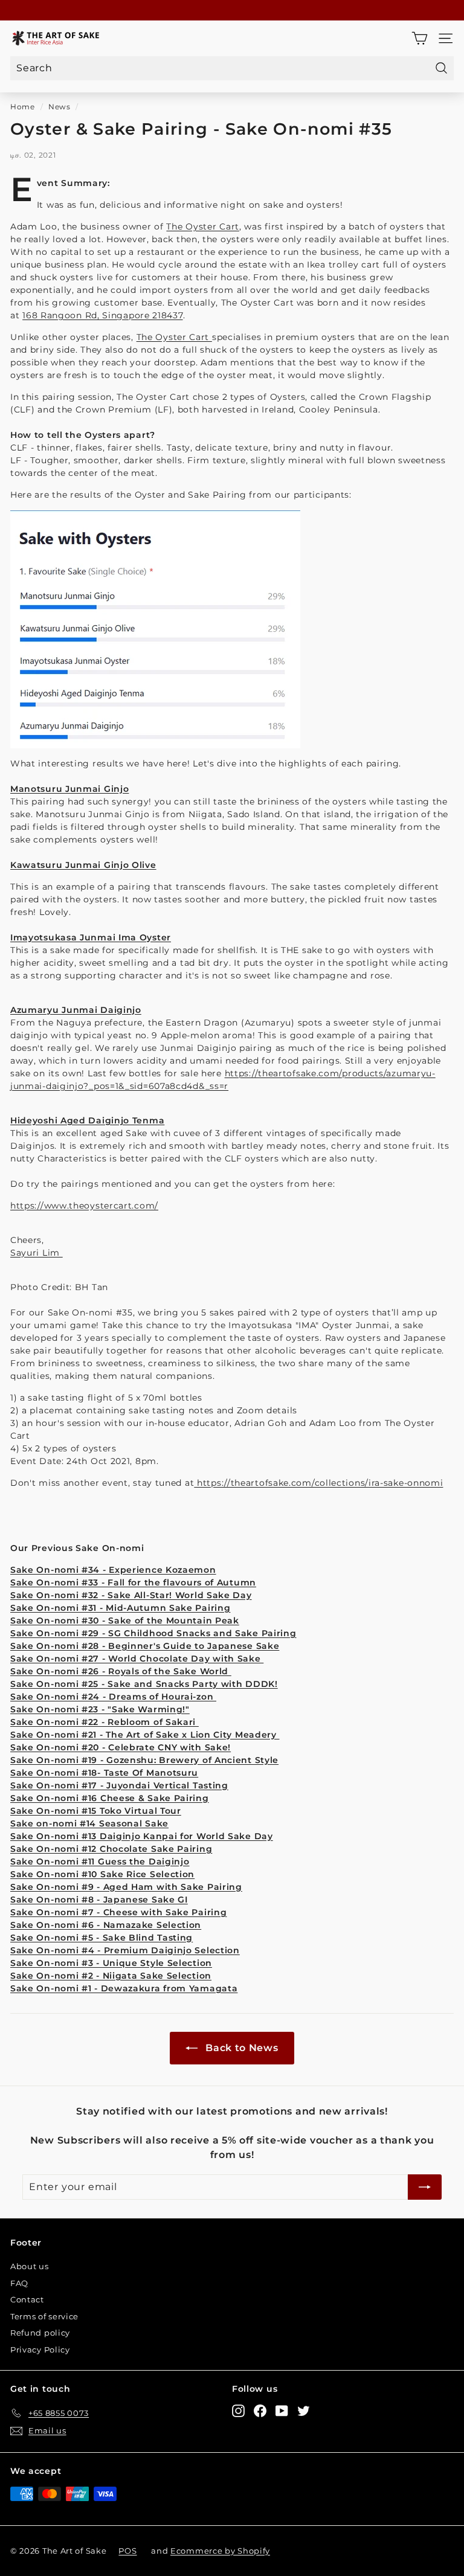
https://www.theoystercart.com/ (84, 1206)
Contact (27, 2299)
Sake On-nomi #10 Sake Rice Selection (102, 1874)
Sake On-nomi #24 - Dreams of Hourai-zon (113, 1697)
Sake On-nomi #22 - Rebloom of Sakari (105, 1722)
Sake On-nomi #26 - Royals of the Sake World (121, 1671)
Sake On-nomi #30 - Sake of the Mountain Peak (125, 1620)
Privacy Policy (40, 2350)
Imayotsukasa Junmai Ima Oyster (91, 937)
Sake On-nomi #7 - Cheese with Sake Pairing (118, 1912)
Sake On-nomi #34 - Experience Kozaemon (113, 1570)
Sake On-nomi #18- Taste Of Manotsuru (104, 1773)
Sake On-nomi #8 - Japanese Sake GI (99, 1900)
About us (30, 2266)
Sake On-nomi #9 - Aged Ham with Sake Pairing (126, 1887)
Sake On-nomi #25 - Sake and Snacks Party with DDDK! (144, 1684)
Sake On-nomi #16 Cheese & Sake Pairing (110, 1798)
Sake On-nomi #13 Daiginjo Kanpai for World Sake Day (142, 1836)
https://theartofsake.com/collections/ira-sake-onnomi (318, 1483)
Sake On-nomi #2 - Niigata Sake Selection (111, 1976)
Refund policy (40, 2333)
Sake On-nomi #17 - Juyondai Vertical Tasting (119, 1785)
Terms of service (44, 2316)
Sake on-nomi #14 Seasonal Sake (89, 1823)
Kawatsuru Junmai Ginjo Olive (83, 865)
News (60, 107)
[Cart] (420, 38)
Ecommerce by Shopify (220, 2551)
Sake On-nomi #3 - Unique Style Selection (111, 1963)
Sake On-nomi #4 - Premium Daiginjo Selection (125, 1950)
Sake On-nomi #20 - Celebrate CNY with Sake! (121, 1747)
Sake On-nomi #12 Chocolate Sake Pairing (111, 1849)
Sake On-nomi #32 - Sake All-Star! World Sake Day (131, 1595)
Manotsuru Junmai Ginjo (69, 789)
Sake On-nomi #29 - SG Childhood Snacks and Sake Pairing (153, 1633)
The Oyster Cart (203, 226)
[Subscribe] (425, 2187)
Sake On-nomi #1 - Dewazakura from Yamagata (124, 1988)
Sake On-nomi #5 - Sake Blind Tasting (101, 1938)
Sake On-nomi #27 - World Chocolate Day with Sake (137, 1659)
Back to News (240, 2048)
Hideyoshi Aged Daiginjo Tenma (87, 1120)
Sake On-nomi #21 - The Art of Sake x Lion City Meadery (145, 1735)
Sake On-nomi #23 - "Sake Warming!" (100, 1709)
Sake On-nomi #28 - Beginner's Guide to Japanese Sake (145, 1646)
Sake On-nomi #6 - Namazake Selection (106, 1925)
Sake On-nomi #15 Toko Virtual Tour (96, 1811)
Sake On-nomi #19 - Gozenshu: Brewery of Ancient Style (144, 1760)
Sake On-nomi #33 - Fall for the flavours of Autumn (133, 1582)
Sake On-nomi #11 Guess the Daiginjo (100, 1861)
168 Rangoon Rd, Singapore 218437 (102, 315)
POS (127, 2551)
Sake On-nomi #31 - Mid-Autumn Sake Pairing (120, 1608)
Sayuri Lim (37, 1253)
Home (23, 107)
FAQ (19, 2283)
